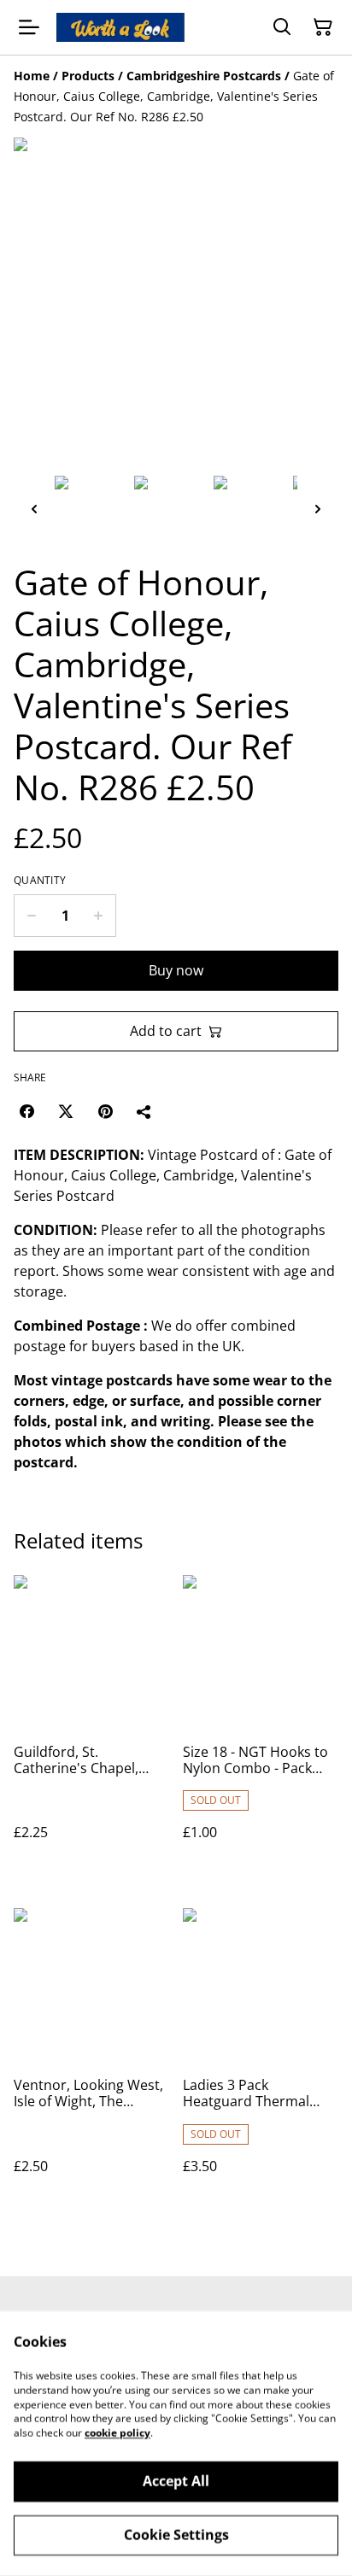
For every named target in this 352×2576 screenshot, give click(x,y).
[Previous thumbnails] (34, 509)
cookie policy (117, 2433)
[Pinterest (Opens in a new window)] (105, 1111)
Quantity (40, 881)
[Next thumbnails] (318, 509)
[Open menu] (29, 27)
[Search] (282, 27)
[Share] (144, 1111)
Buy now (176, 970)
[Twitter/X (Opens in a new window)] (66, 1111)
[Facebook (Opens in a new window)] (26, 1111)
